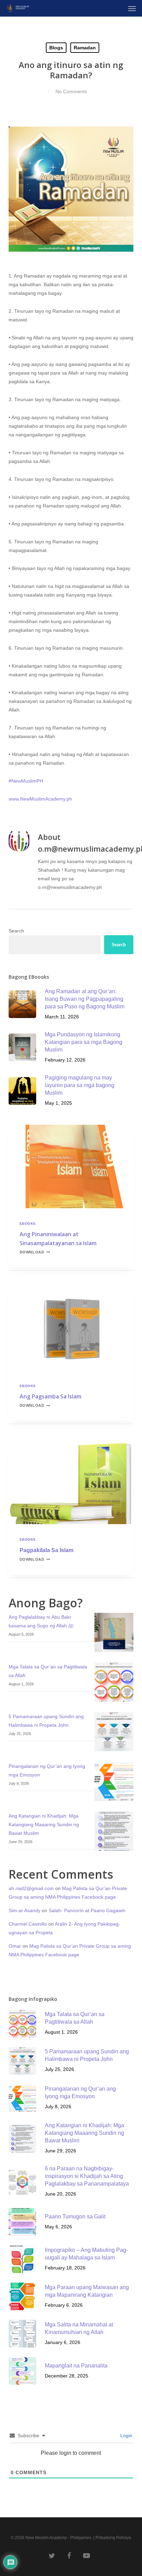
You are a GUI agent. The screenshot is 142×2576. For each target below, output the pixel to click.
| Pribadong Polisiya (112, 2538)
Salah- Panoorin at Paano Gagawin (87, 1910)
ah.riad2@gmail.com (31, 1888)
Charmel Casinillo (28, 1924)
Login (126, 2435)
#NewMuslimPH (26, 781)
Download (35, 1252)
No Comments (71, 91)
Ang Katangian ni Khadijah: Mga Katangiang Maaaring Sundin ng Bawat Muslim (44, 1824)
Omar (15, 1946)
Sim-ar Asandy (24, 1910)
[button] (132, 8)
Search (16, 931)
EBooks (28, 1224)
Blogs (56, 48)
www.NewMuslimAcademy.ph (40, 799)
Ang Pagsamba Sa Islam (50, 1396)
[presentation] (71, 1166)
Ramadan (85, 48)
